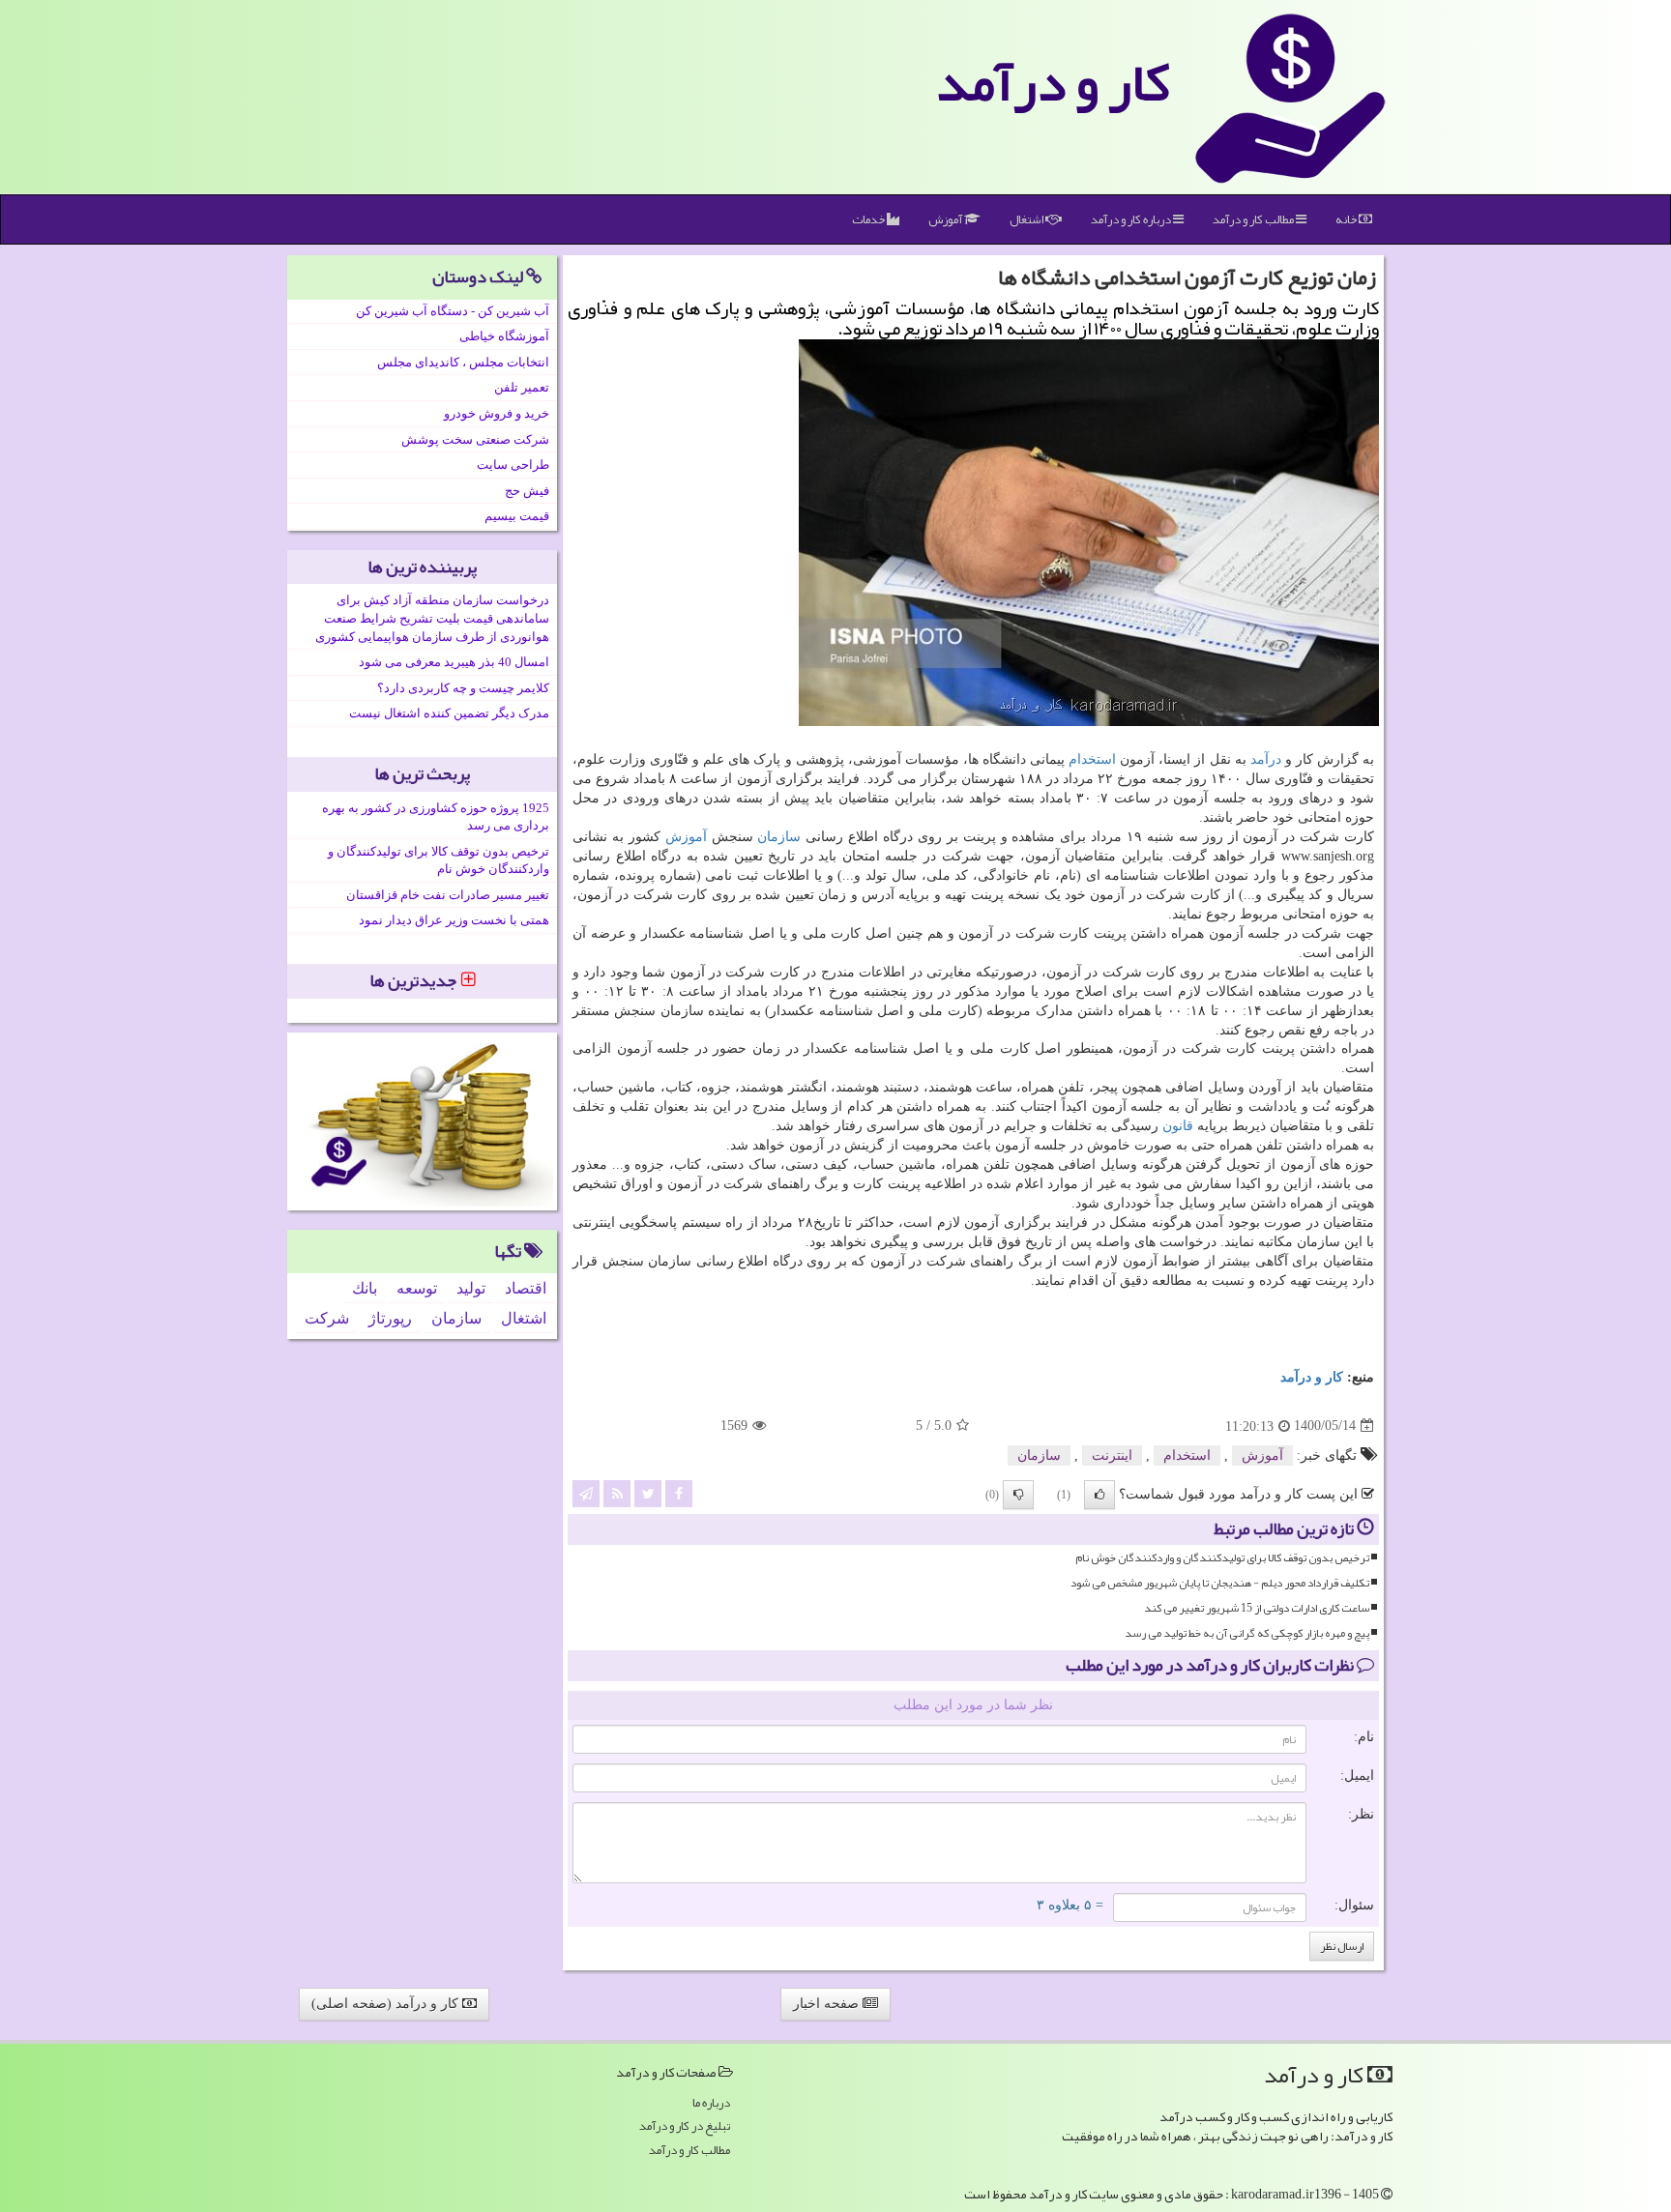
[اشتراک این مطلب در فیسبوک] (679, 1492)
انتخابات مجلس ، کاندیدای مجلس (463, 362)
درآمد (1266, 759)
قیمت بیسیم (517, 516)
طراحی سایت (513, 465)
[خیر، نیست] (1018, 1495)
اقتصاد (526, 1288)
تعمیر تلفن (522, 387)
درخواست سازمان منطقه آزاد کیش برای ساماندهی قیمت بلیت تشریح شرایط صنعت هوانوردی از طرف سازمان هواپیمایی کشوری (432, 618)
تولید (471, 1288)
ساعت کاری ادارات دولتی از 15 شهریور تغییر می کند (1257, 1608)
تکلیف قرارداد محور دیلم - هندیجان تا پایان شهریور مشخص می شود (1220, 1583)
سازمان (779, 837)
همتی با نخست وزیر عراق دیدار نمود (454, 920)
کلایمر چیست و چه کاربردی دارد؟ (463, 688)
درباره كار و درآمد (1132, 219)
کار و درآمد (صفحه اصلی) (387, 2004)
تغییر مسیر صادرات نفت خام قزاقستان (448, 895)
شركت (327, 1318)
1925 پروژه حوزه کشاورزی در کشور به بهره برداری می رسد (436, 817)
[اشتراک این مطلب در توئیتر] (648, 1492)
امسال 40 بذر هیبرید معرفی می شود (454, 662)
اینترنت (1112, 1455)
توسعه (417, 1288)
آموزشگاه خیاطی (504, 336)
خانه (1347, 219)
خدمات (869, 219)
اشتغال (1027, 219)
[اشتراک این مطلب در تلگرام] (586, 1492)
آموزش (946, 219)
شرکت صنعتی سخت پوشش (475, 439)
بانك (365, 1288)
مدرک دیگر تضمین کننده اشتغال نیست (449, 713)
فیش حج (527, 491)
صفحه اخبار (828, 2004)
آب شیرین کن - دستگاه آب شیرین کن (453, 311)
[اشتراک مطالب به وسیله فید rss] (617, 1492)
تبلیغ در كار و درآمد (685, 2126)
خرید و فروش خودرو (497, 413)
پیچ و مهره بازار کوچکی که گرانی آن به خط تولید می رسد (1247, 1633)
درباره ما (711, 2103)
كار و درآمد (1053, 82)
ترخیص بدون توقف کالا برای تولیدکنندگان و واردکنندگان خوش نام (1222, 1558)
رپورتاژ (390, 1318)
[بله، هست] (1099, 1495)
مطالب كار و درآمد (1254, 219)
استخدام (1092, 759)
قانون (1178, 1126)
